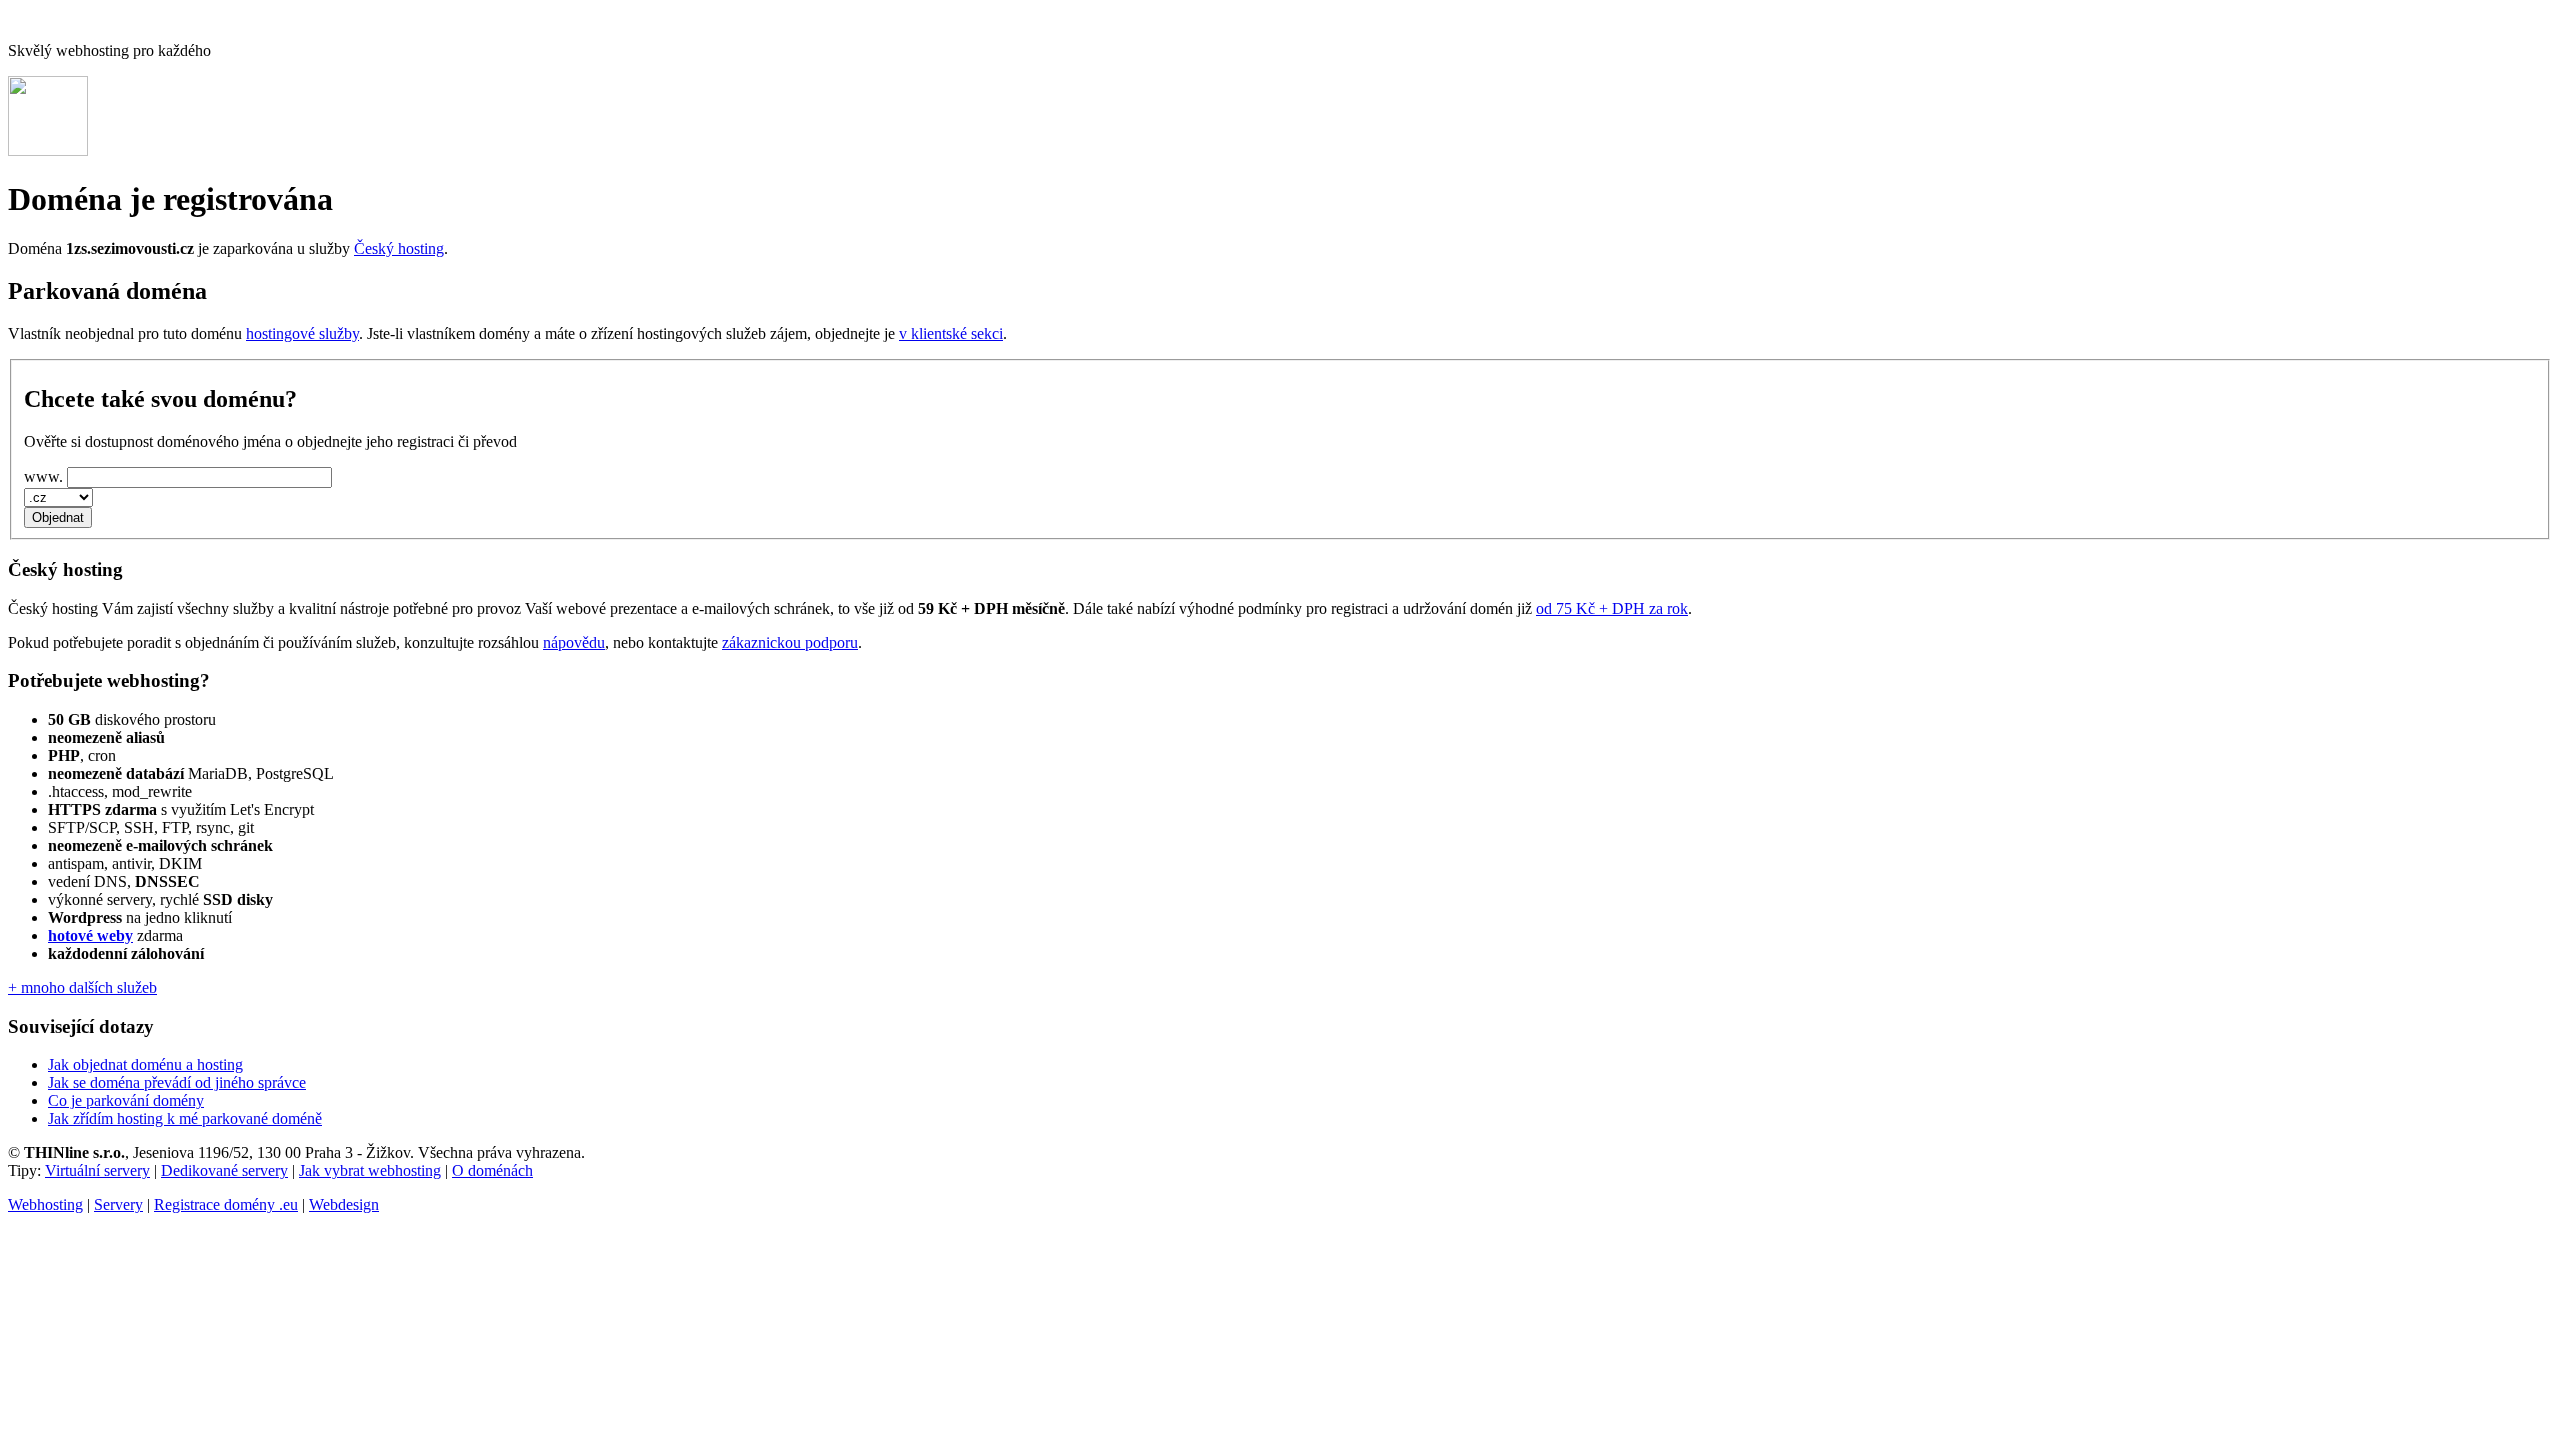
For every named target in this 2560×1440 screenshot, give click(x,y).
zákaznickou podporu (790, 642)
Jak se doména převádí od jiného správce (177, 1082)
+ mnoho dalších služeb (82, 987)
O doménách (492, 1170)
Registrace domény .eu (226, 1204)
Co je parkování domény (126, 1100)
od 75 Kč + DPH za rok (1612, 608)
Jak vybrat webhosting (370, 1170)
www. (43, 476)
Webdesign (344, 1204)
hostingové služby (302, 333)
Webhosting (45, 1204)
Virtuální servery (97, 1170)
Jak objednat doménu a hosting (145, 1064)
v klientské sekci (951, 333)
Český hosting (399, 248)
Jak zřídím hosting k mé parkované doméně (185, 1118)
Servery (118, 1204)
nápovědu (574, 642)
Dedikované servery (224, 1170)
